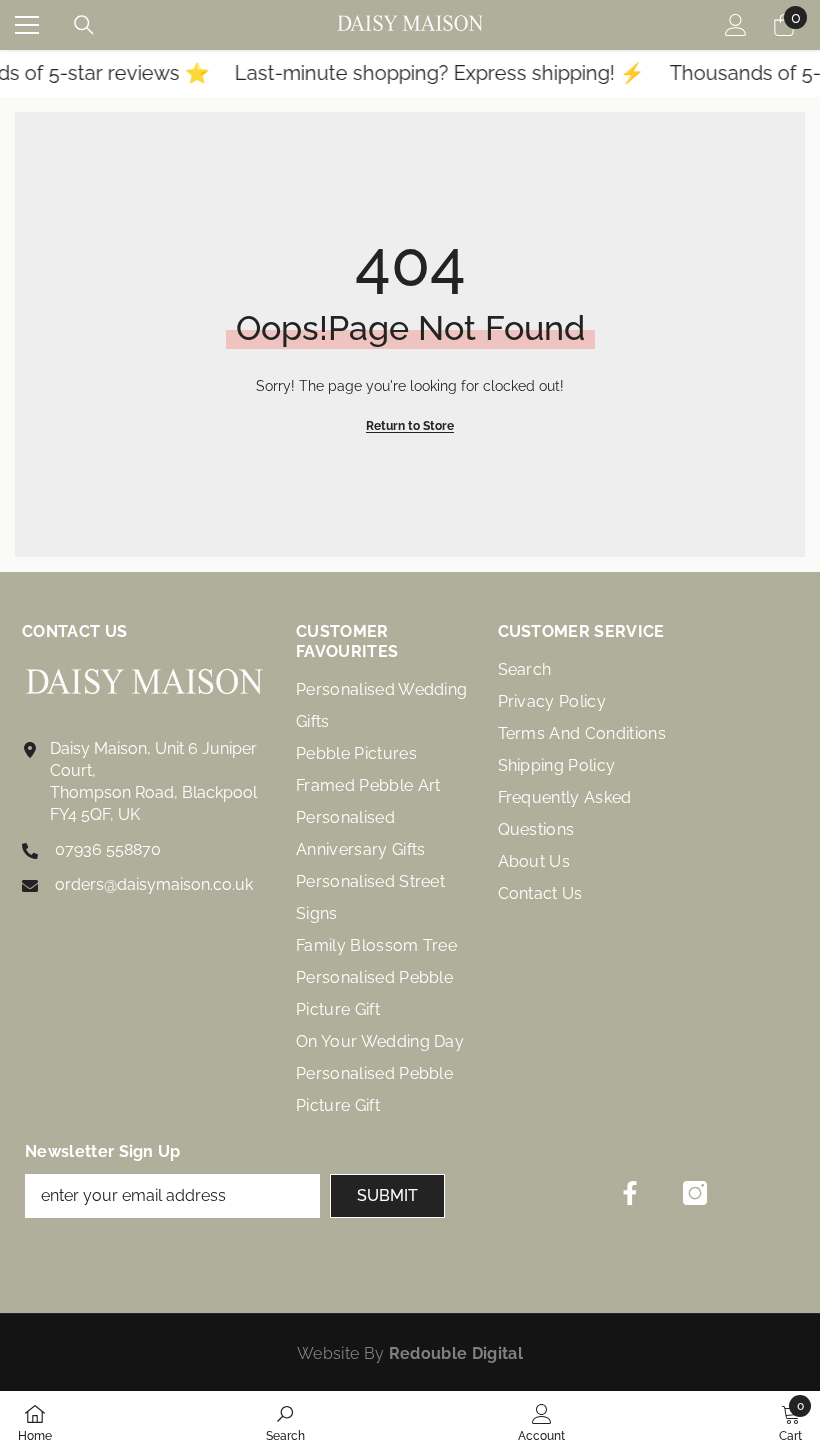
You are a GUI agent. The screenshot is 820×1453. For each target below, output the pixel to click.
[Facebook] (630, 1193)
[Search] (84, 25)
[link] (285, 1422)
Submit (387, 1195)
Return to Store (410, 426)
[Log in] (736, 25)
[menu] (27, 25)
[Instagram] (695, 1193)
